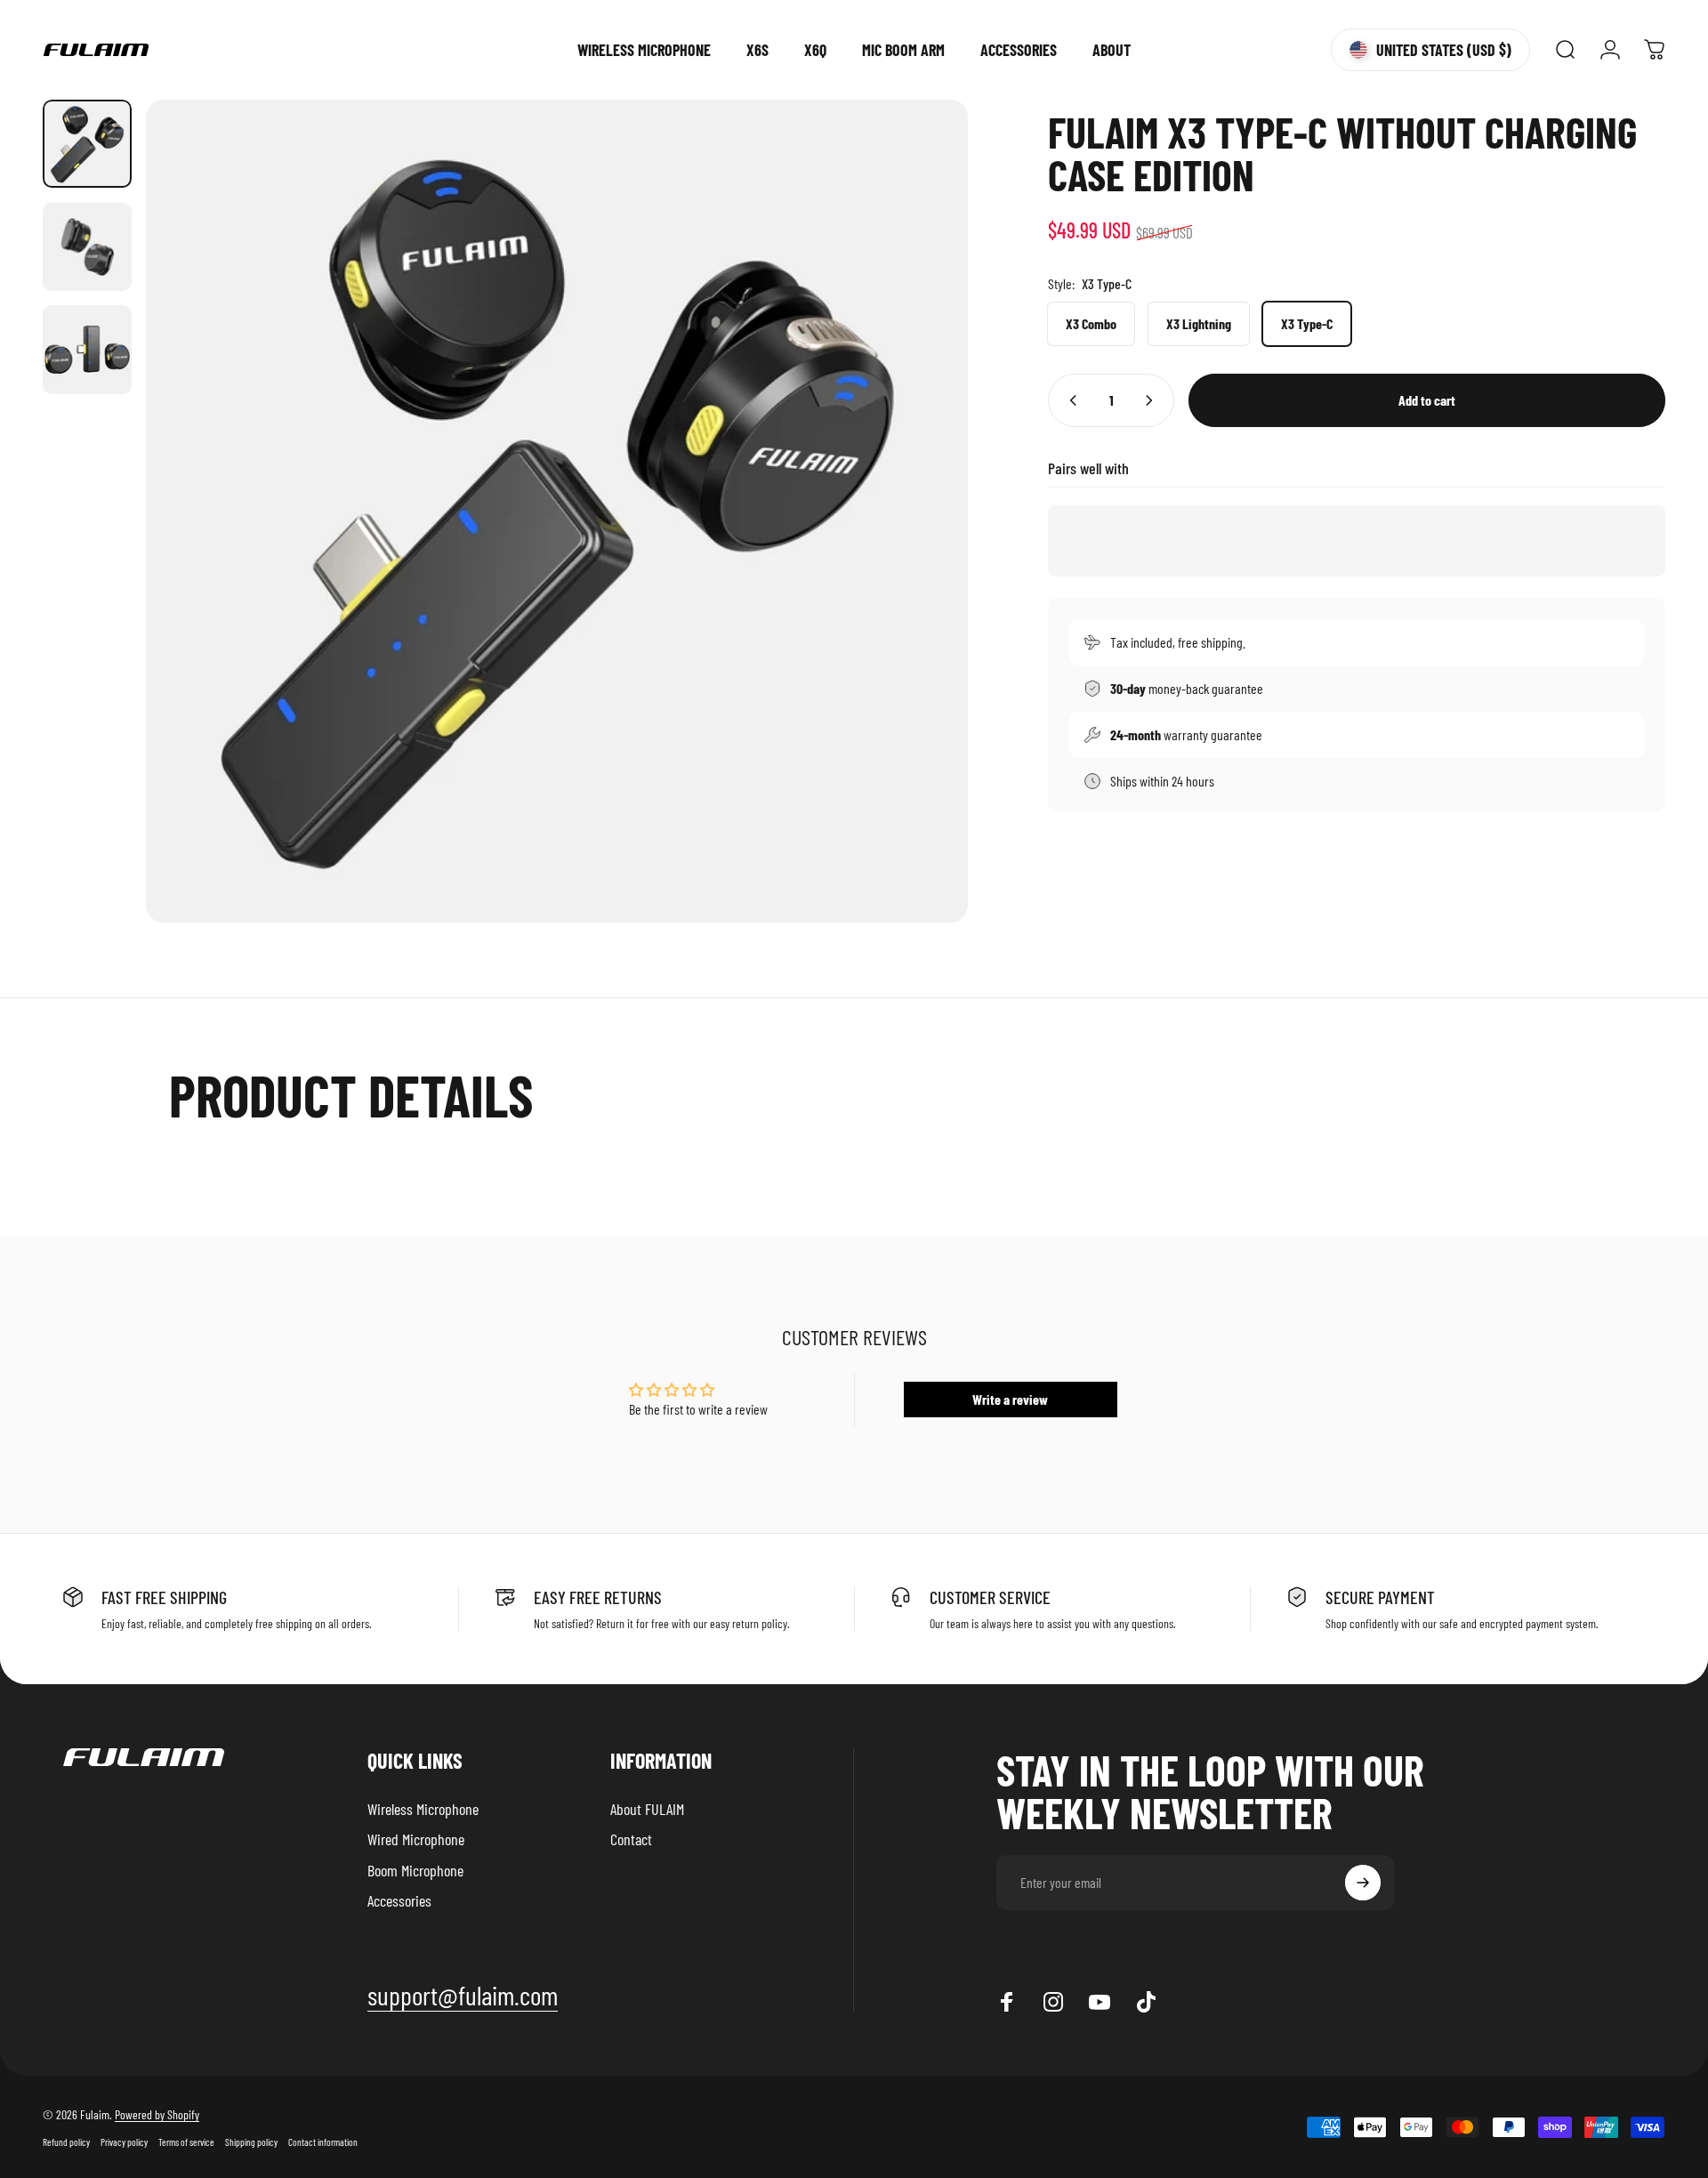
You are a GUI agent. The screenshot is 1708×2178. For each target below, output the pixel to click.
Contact (631, 1840)
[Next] (922, 553)
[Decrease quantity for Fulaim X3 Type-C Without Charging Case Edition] (1069, 400)
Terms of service (186, 2142)
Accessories (399, 1901)
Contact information (323, 2142)
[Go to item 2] (87, 247)
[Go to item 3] (87, 350)
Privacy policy (124, 2142)
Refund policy (66, 2142)
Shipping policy (251, 2142)
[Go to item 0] (87, 144)
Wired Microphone (416, 1840)
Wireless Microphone (423, 1809)
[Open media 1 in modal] (557, 511)
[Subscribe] (1363, 1883)
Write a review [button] (1010, 1399)
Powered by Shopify (157, 2114)
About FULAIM (647, 1809)
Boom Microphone (415, 1870)
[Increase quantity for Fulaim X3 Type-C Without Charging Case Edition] (1153, 400)
